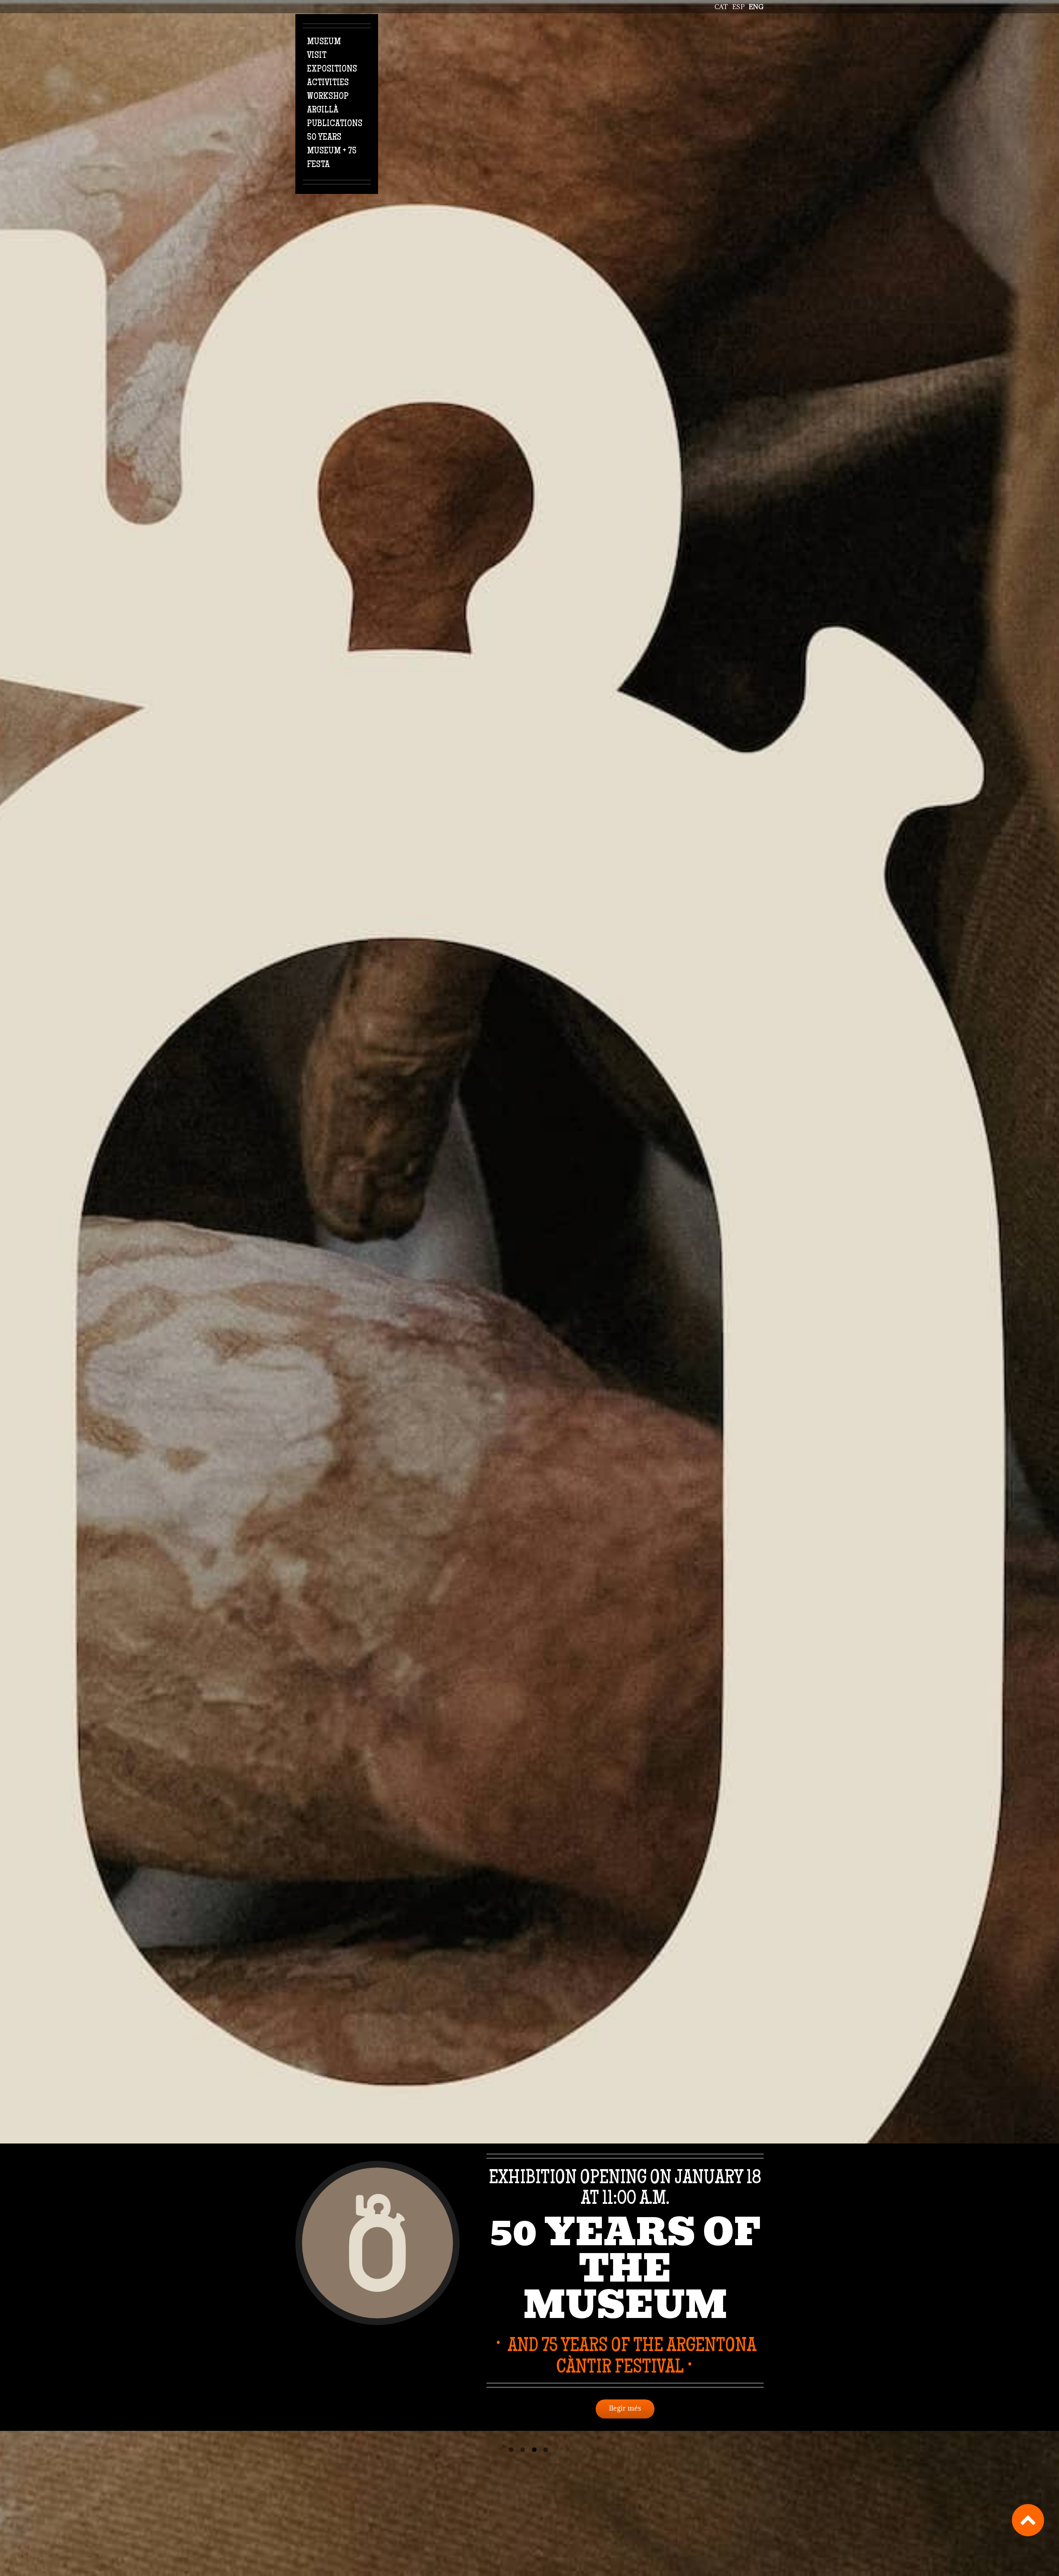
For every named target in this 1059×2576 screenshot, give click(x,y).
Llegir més (625, 2408)
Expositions (332, 69)
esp (738, 7)
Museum (324, 42)
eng (756, 7)
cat (721, 7)
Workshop (328, 97)
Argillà (323, 110)
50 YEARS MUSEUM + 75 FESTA (332, 151)
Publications (335, 124)
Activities (328, 83)
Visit (317, 56)
